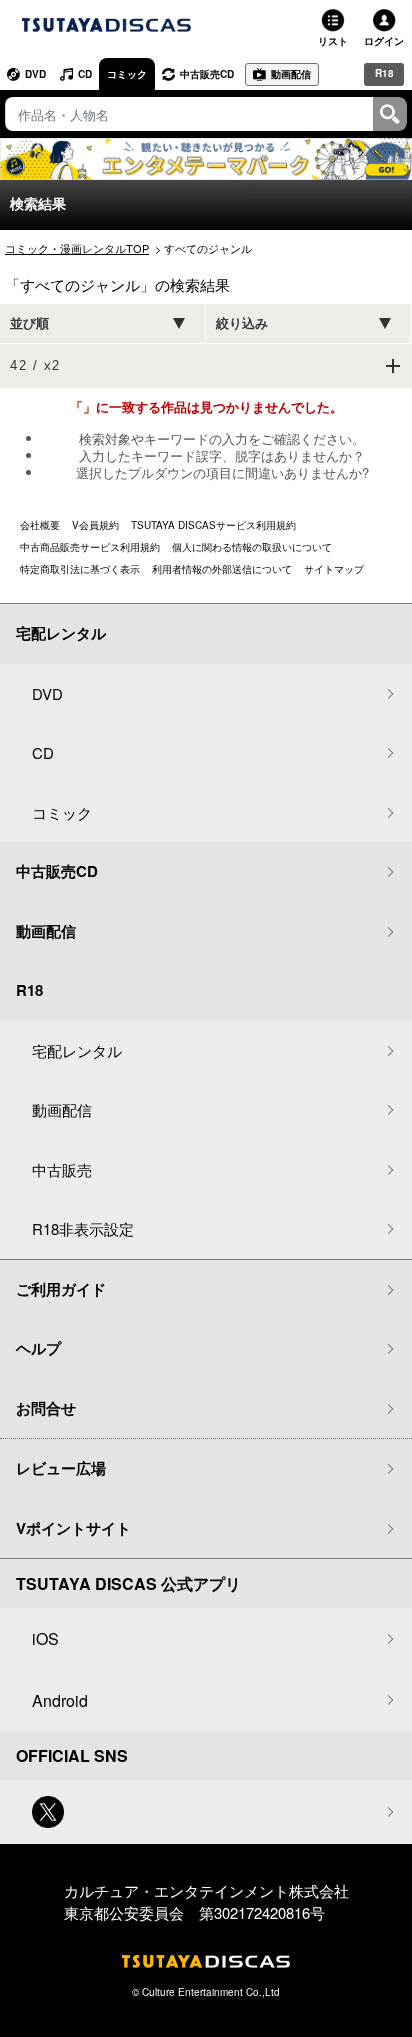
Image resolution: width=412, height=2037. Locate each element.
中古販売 (62, 1169)
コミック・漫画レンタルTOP (77, 248)
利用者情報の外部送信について (222, 569)
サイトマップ (334, 569)
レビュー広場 (61, 1468)
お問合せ (46, 1408)
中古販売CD (207, 74)
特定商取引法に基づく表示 (80, 569)
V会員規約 (95, 525)
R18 (384, 73)
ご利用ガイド (61, 1289)
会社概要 (40, 525)
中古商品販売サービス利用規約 (90, 547)
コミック (127, 74)
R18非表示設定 (83, 1228)
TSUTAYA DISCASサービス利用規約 (213, 525)
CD (85, 74)
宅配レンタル (77, 1050)
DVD (35, 74)
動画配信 (291, 74)
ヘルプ (38, 1348)
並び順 (29, 323)
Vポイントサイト (73, 1528)
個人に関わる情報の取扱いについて (252, 547)
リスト (333, 41)
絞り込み (242, 323)
